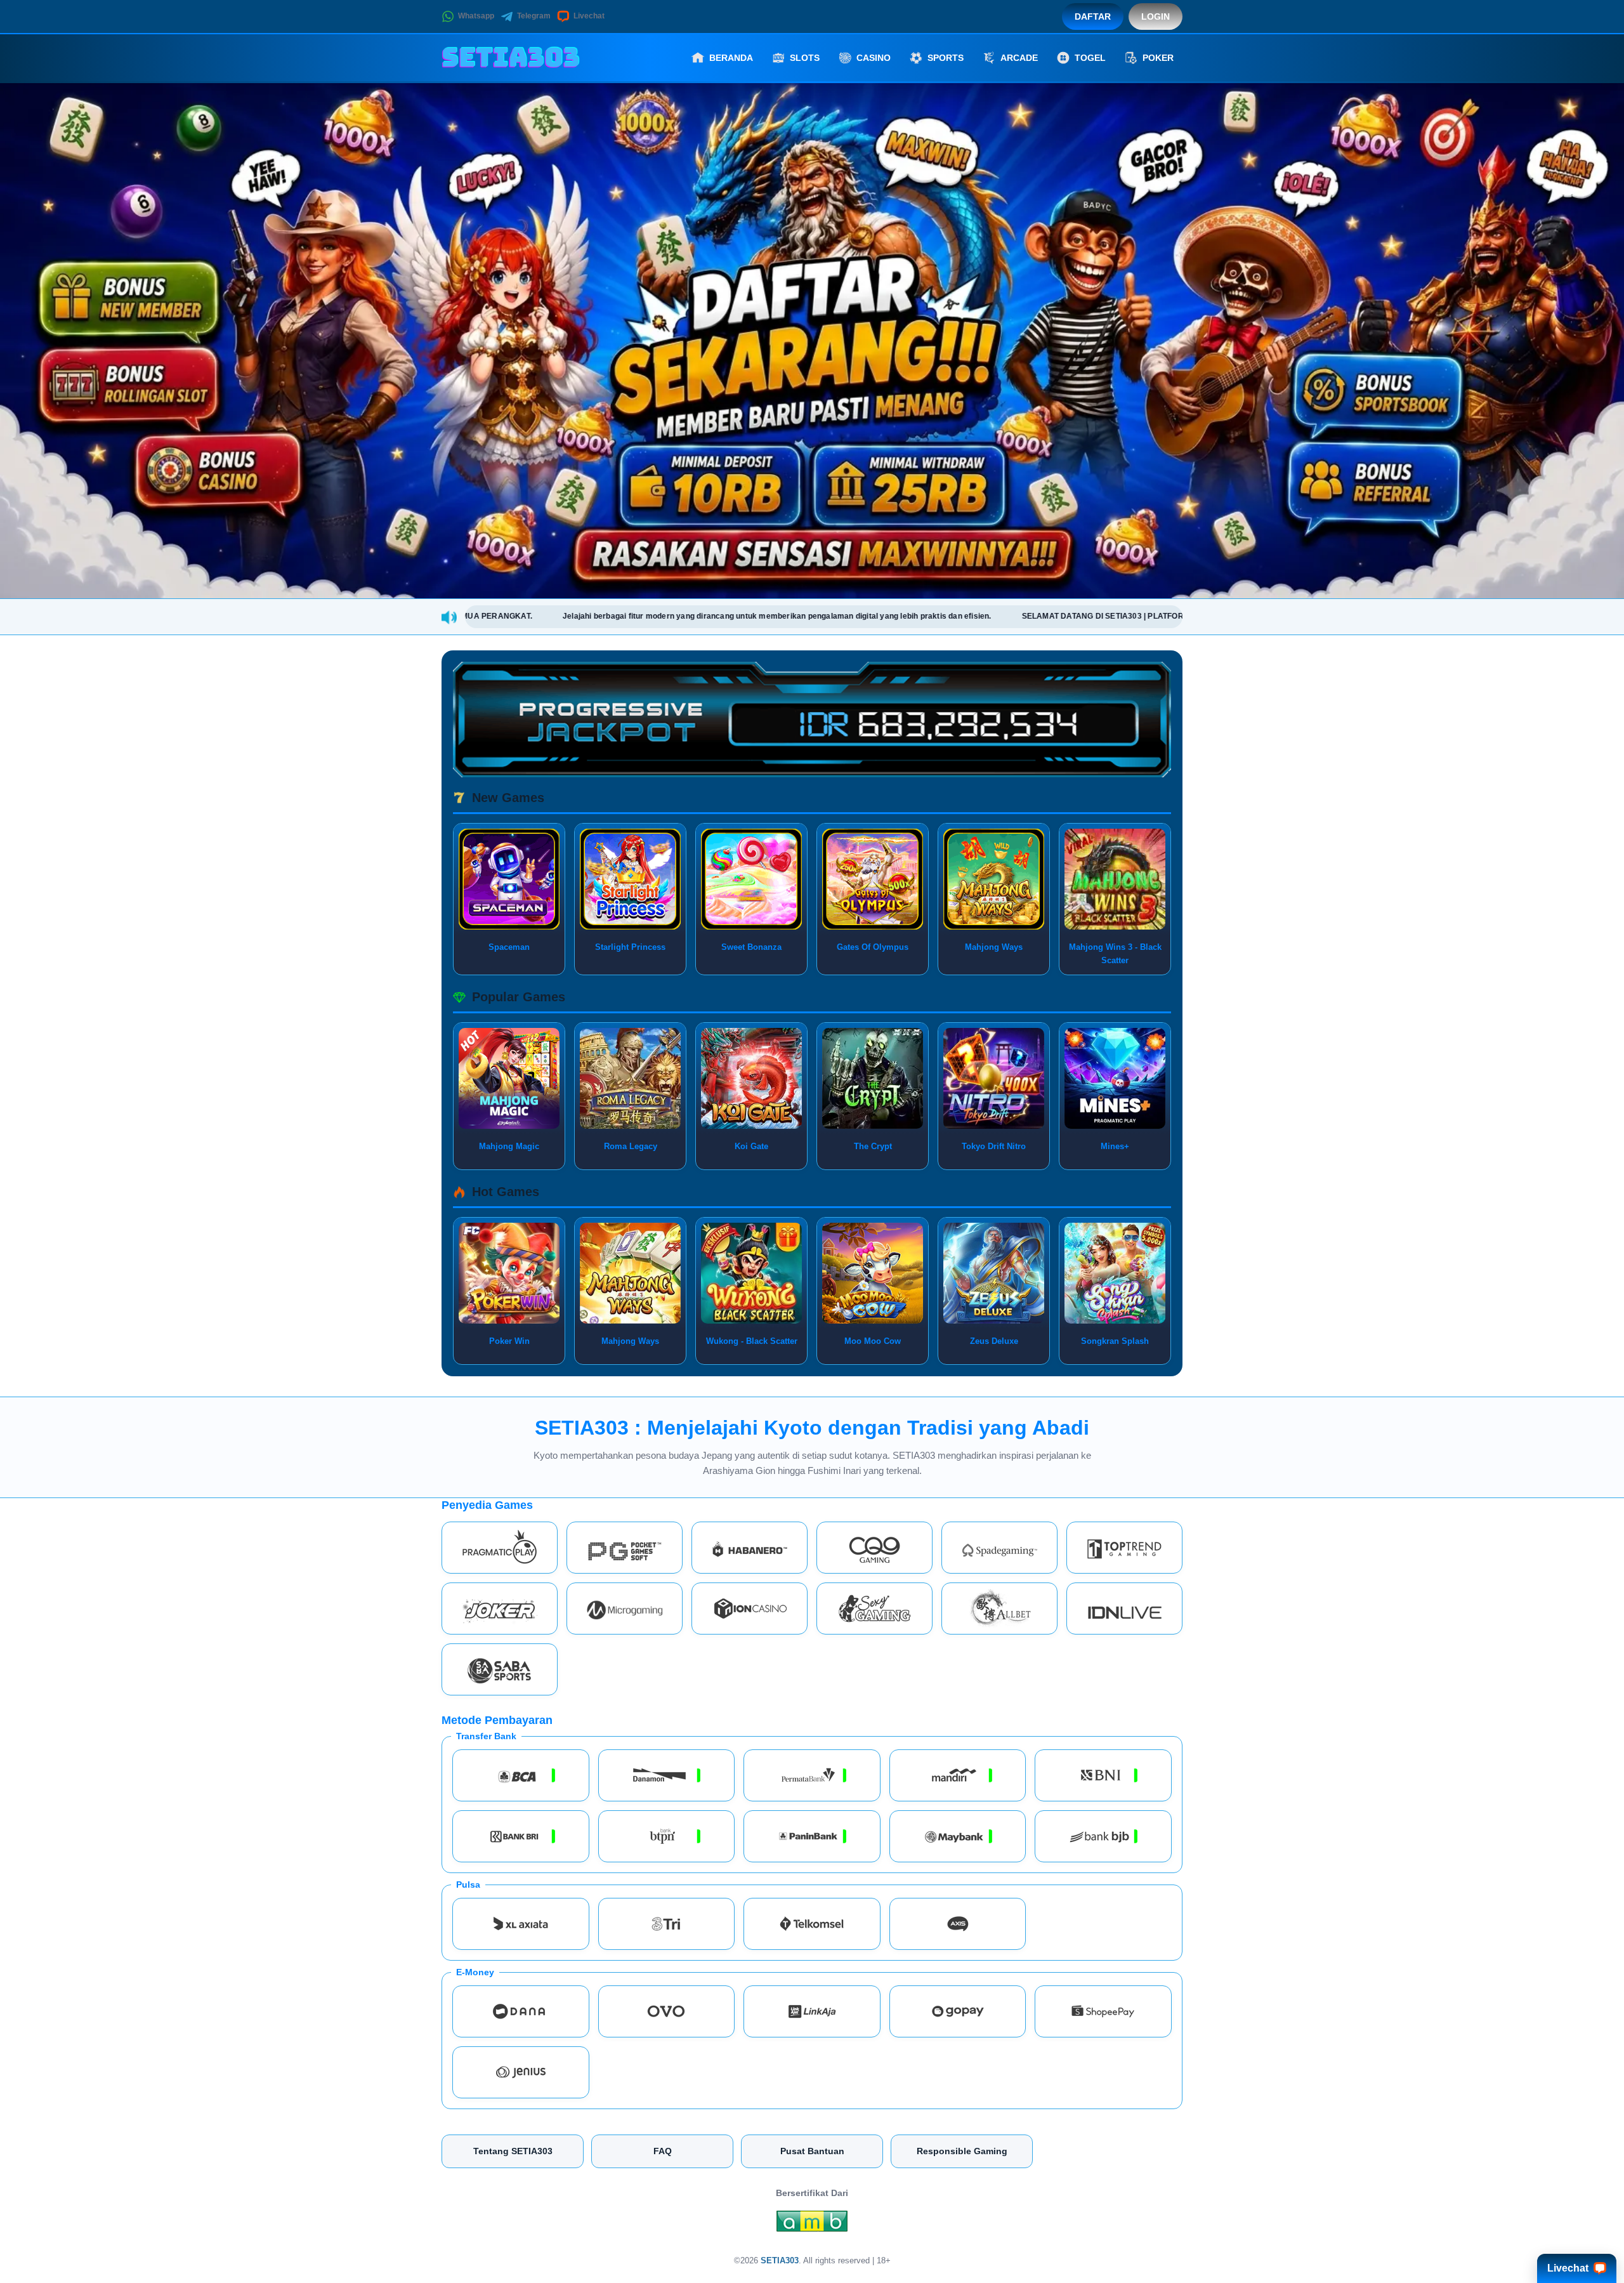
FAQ (663, 2151)
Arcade (1019, 58)
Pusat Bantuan (812, 2151)
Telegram (534, 16)
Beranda (731, 58)
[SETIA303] (511, 58)
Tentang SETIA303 (513, 2151)
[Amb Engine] (812, 2225)
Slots (805, 58)
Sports (946, 58)
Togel (1090, 58)
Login (1156, 16)
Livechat (589, 16)
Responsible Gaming (962, 2151)
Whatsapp (476, 16)
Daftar (1093, 16)
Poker (1158, 58)
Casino (874, 58)
